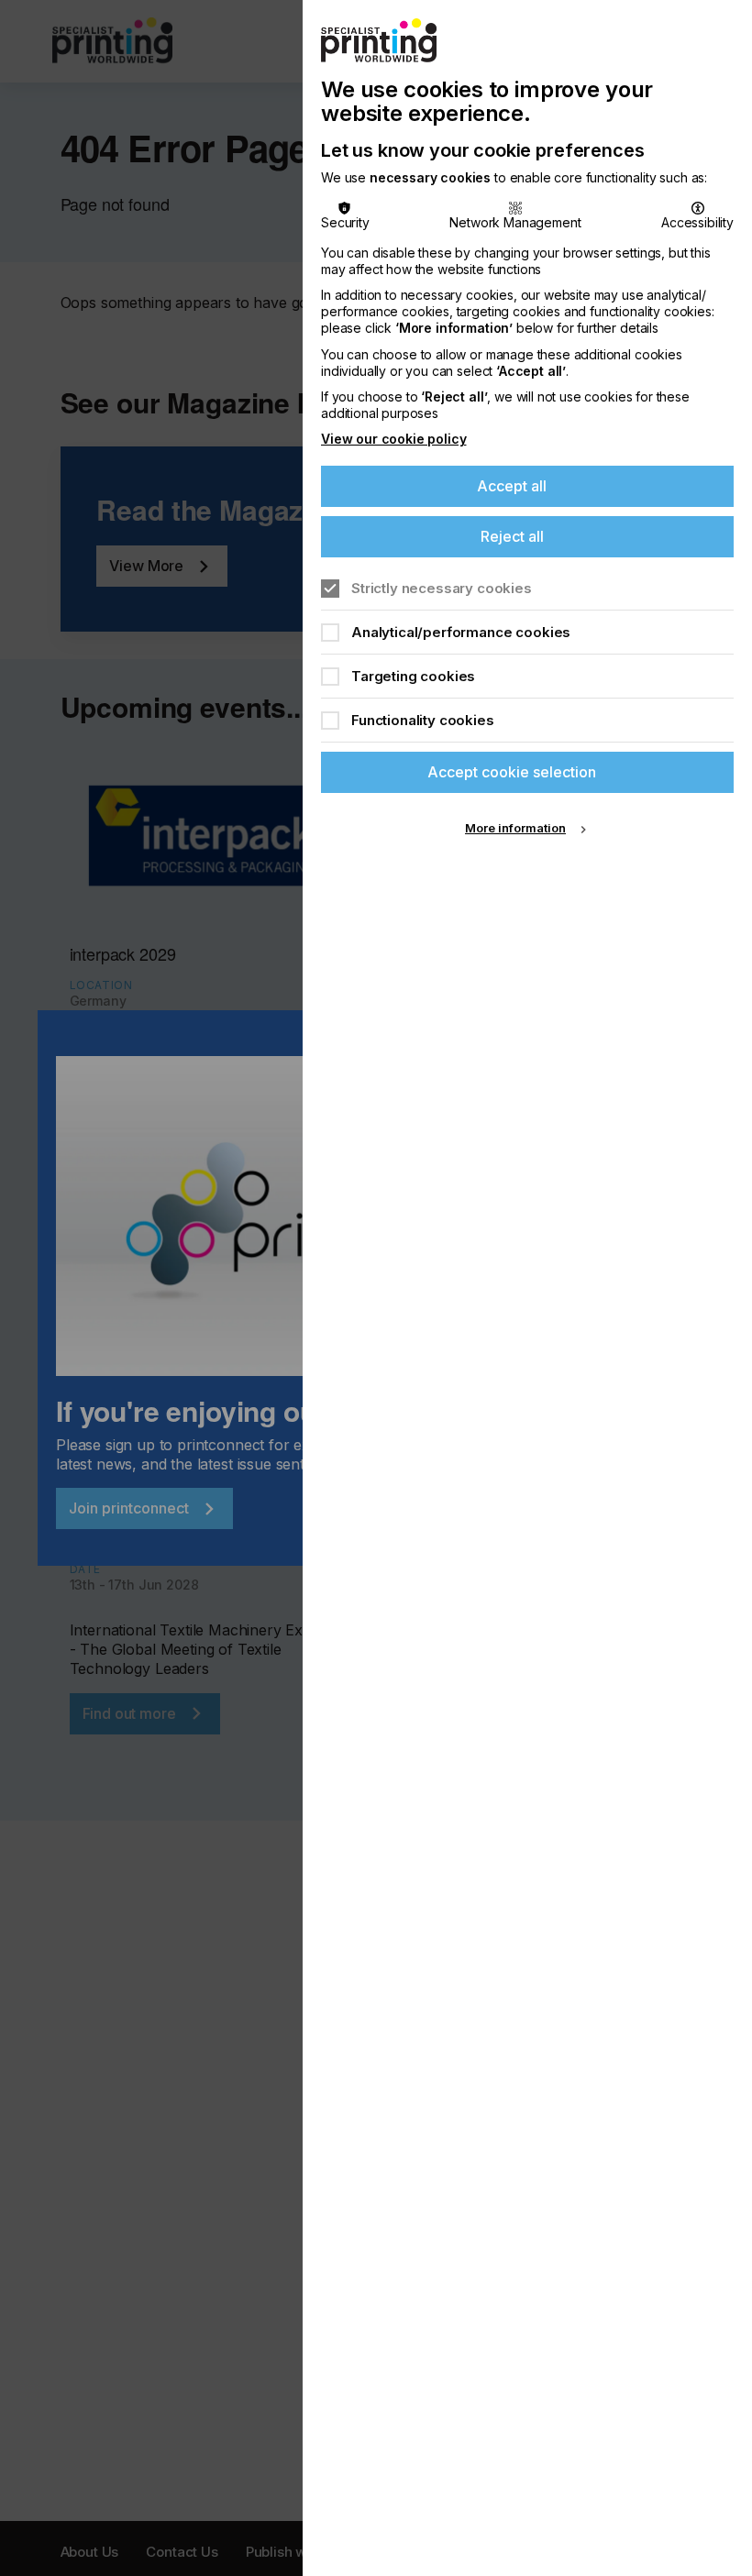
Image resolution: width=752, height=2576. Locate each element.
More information (515, 828)
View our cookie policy (393, 439)
